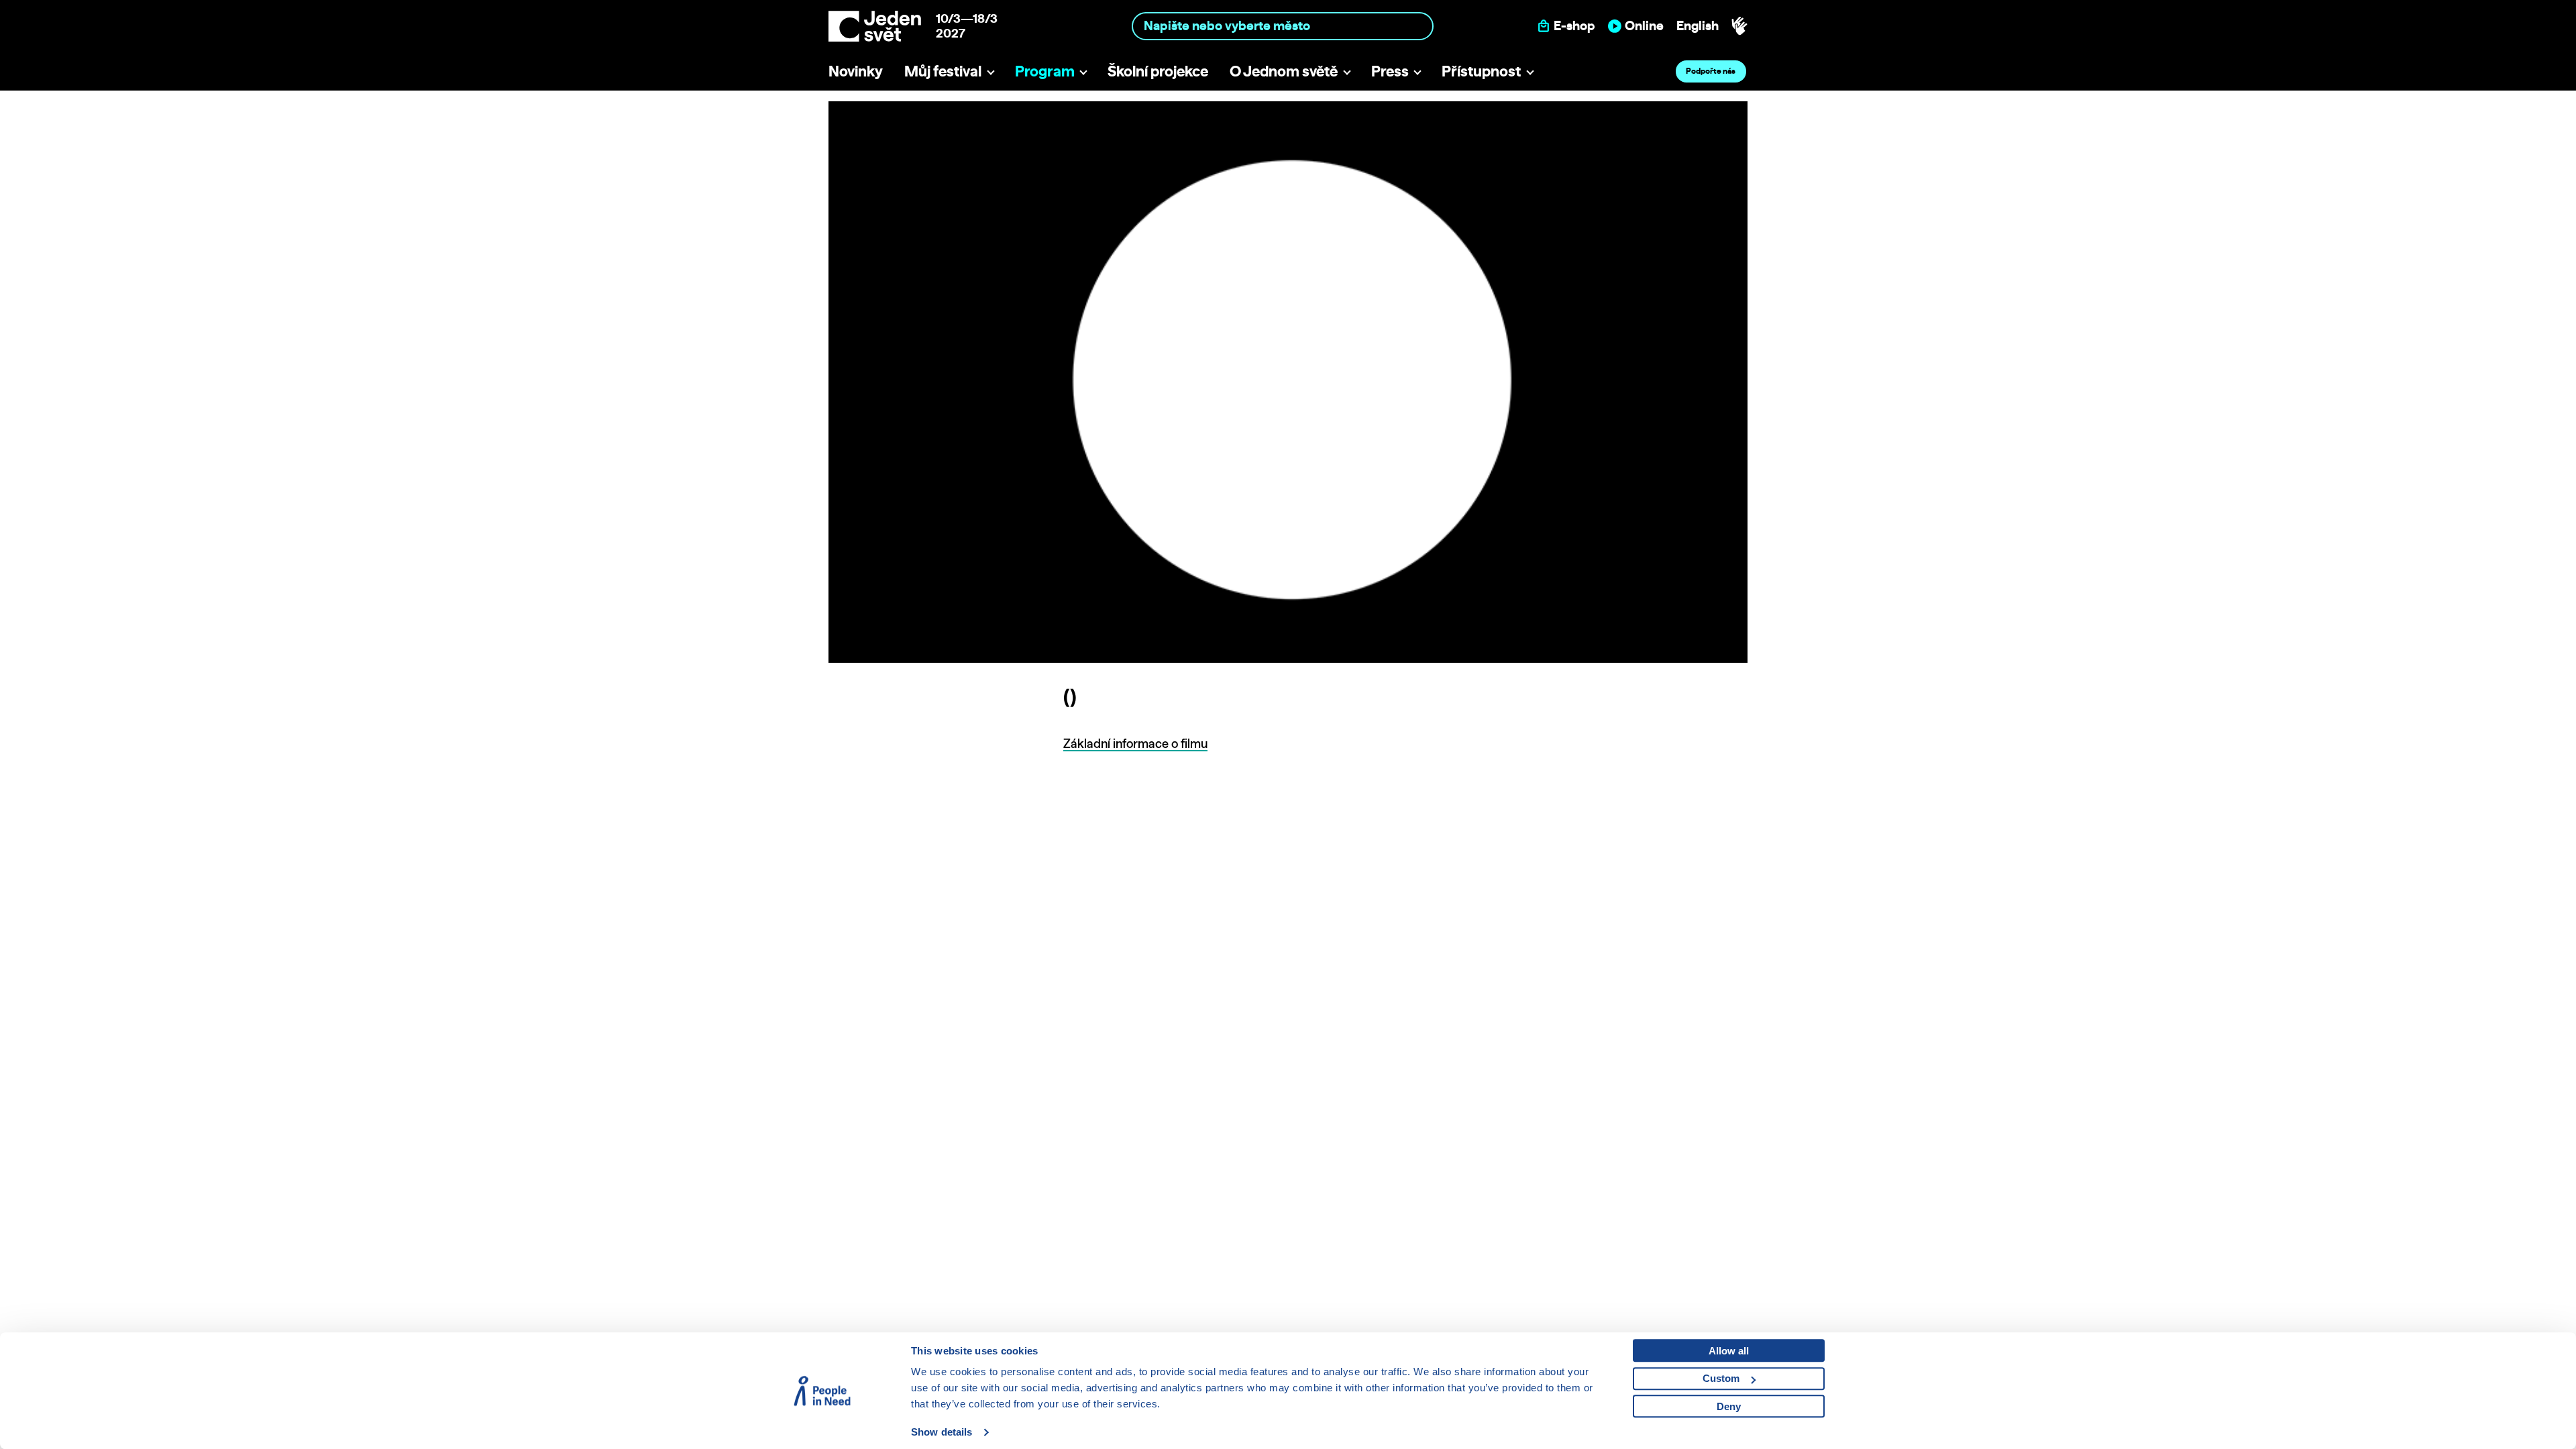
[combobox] (1283, 26)
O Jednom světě (1284, 71)
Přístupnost (1481, 71)
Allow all (1729, 1351)
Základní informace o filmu (1135, 744)
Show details (942, 1432)
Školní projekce (1158, 71)
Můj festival (943, 71)
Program (1045, 71)
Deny (1729, 1406)
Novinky (856, 71)
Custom (1721, 1378)
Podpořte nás (1711, 71)
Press (1390, 71)
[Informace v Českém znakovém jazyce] (1739, 26)
